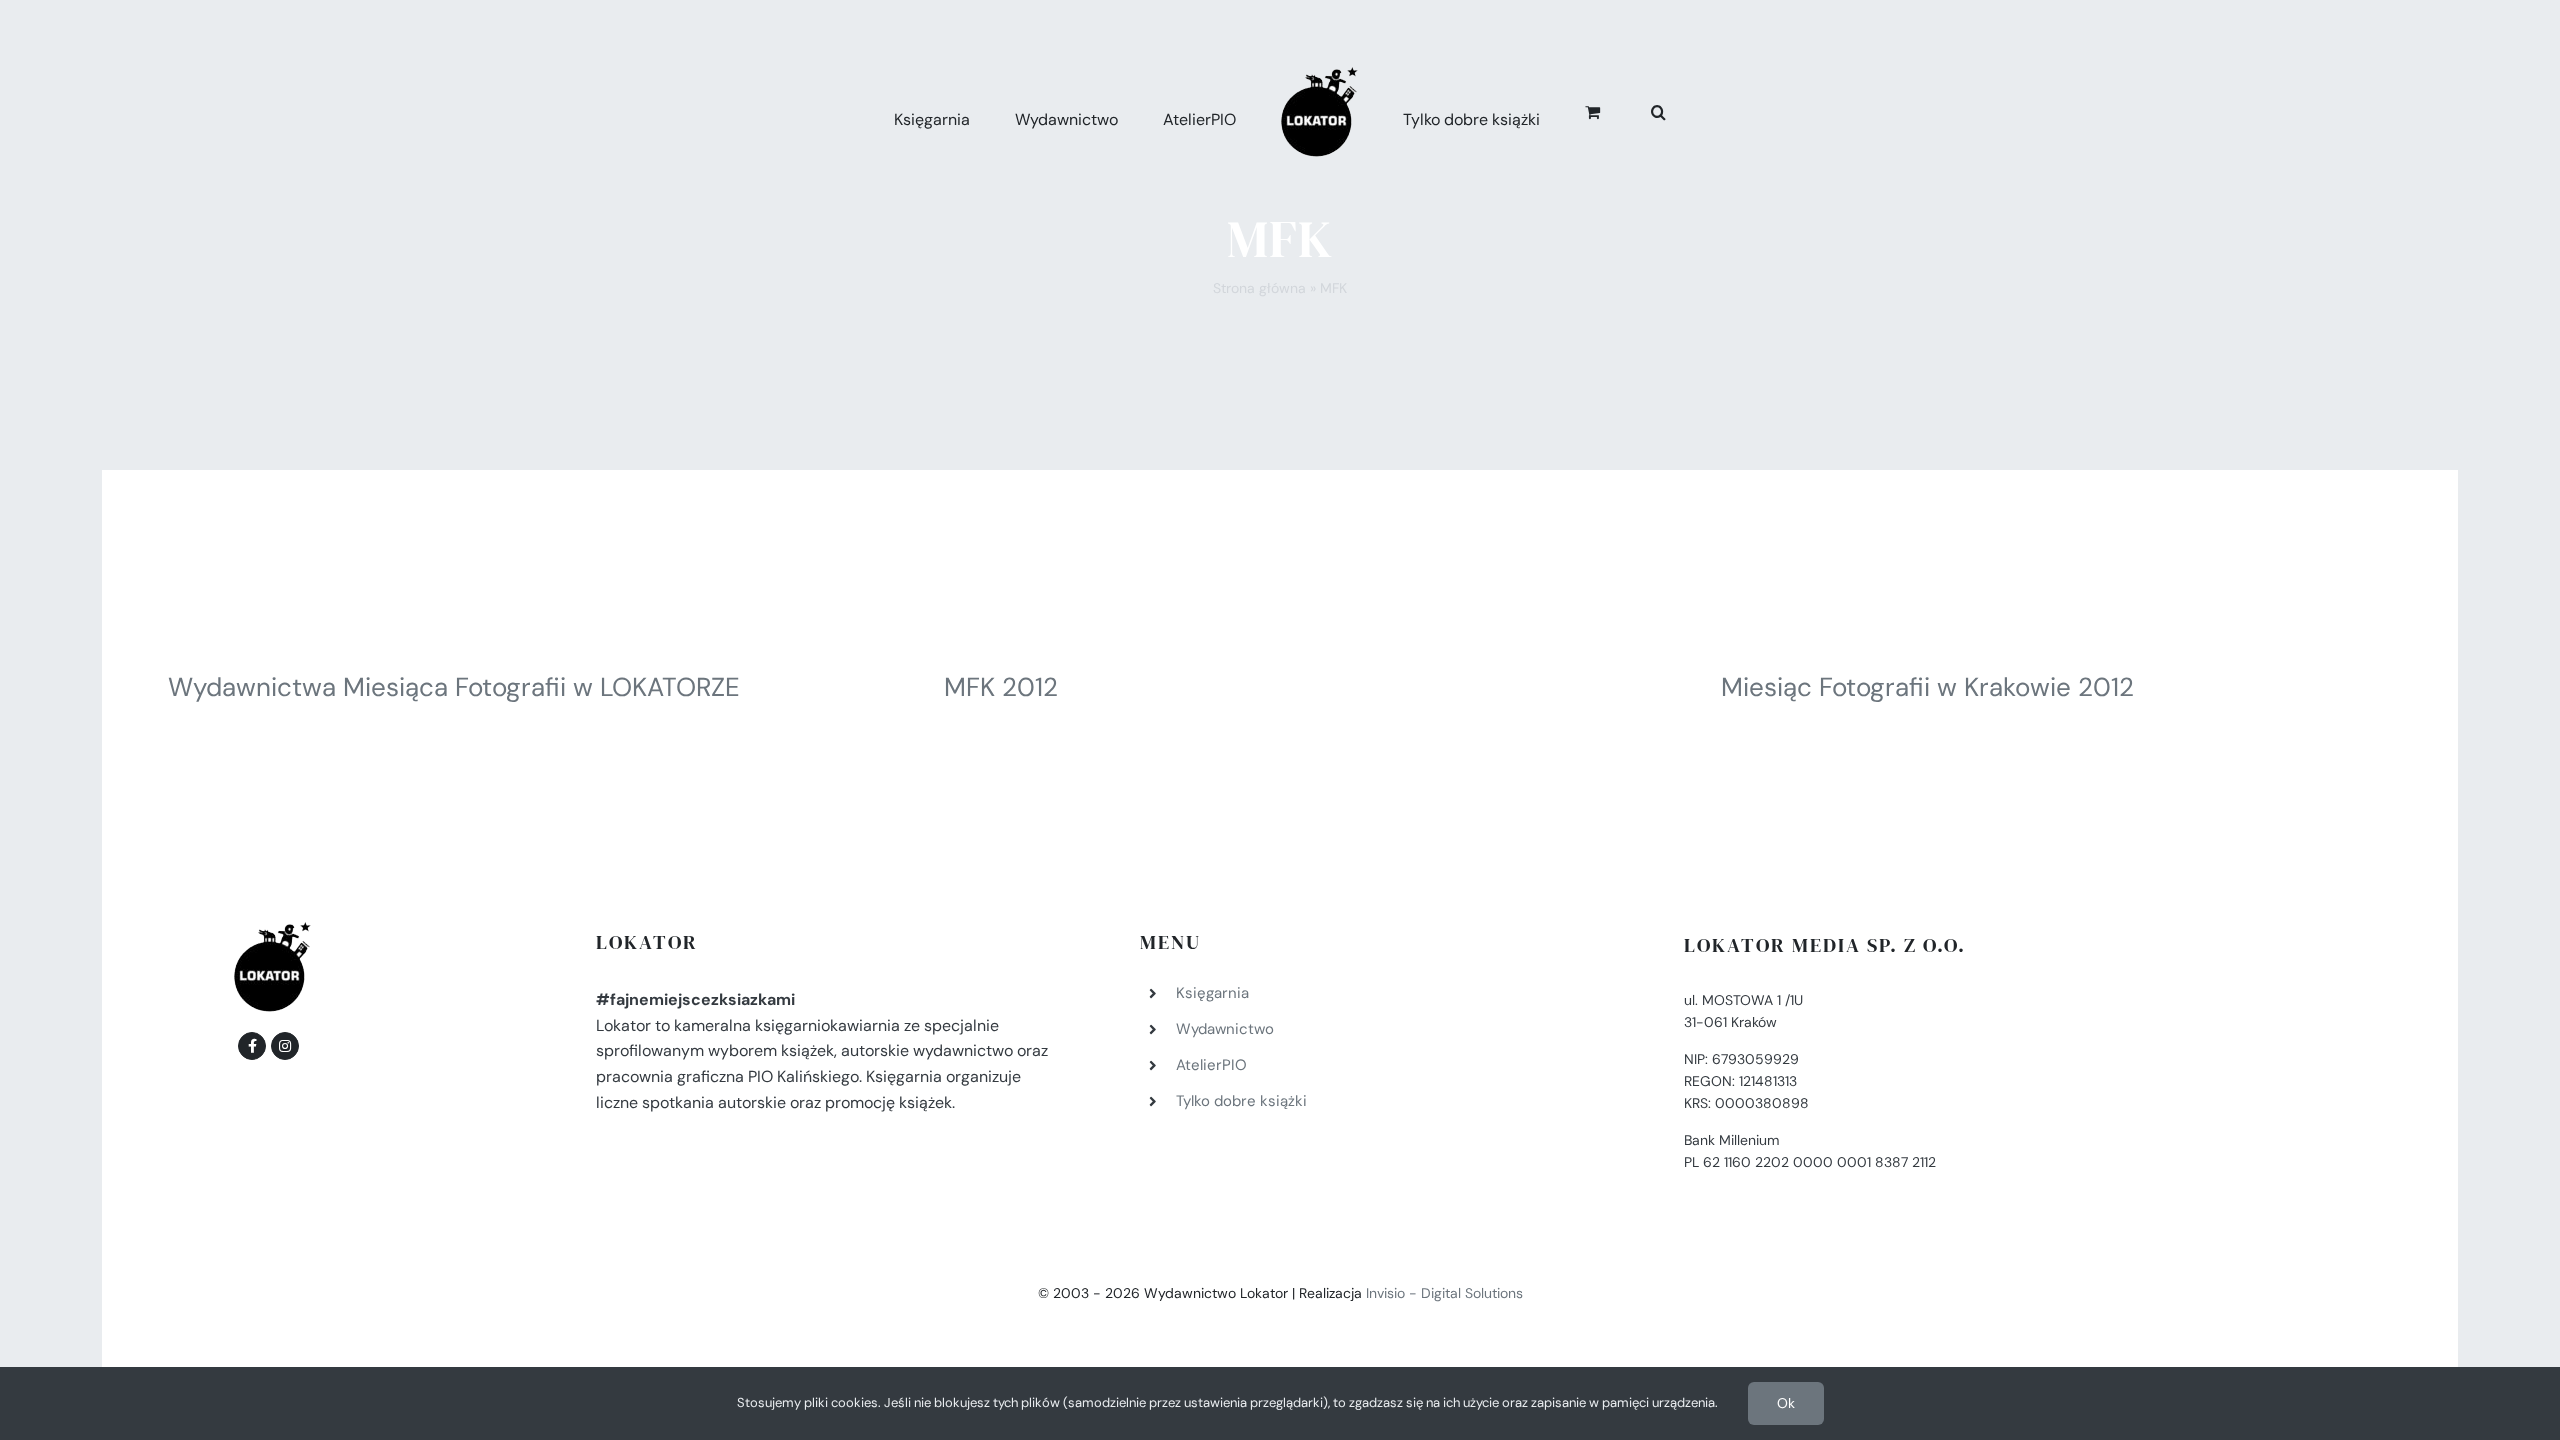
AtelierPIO (1211, 1065)
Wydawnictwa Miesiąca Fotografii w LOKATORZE (454, 687)
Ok (1786, 1403)
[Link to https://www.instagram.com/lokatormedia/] (285, 1046)
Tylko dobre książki (1241, 1101)
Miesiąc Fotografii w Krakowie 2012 (1927, 687)
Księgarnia (1212, 993)
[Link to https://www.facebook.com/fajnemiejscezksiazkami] (252, 1046)
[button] (1636, 109)
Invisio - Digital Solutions (1444, 1293)
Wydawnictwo (1225, 1029)
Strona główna (1259, 288)
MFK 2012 (1001, 687)
